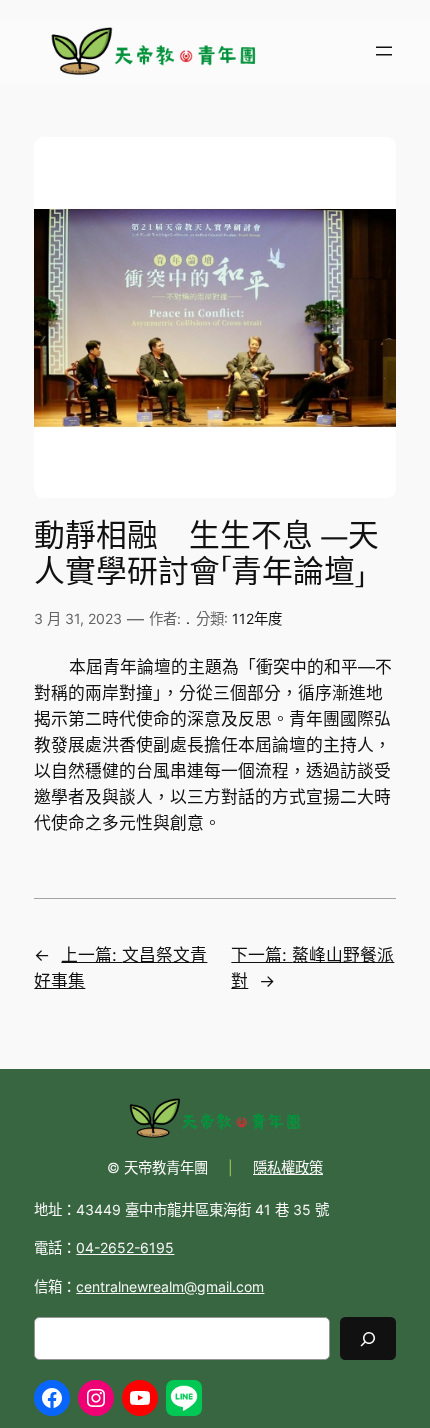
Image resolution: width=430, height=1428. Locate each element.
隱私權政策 (288, 1167)
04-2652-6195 (125, 1247)
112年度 (257, 618)
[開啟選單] (384, 51)
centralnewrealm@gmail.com (170, 1286)
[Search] (368, 1338)
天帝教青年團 (166, 1167)
